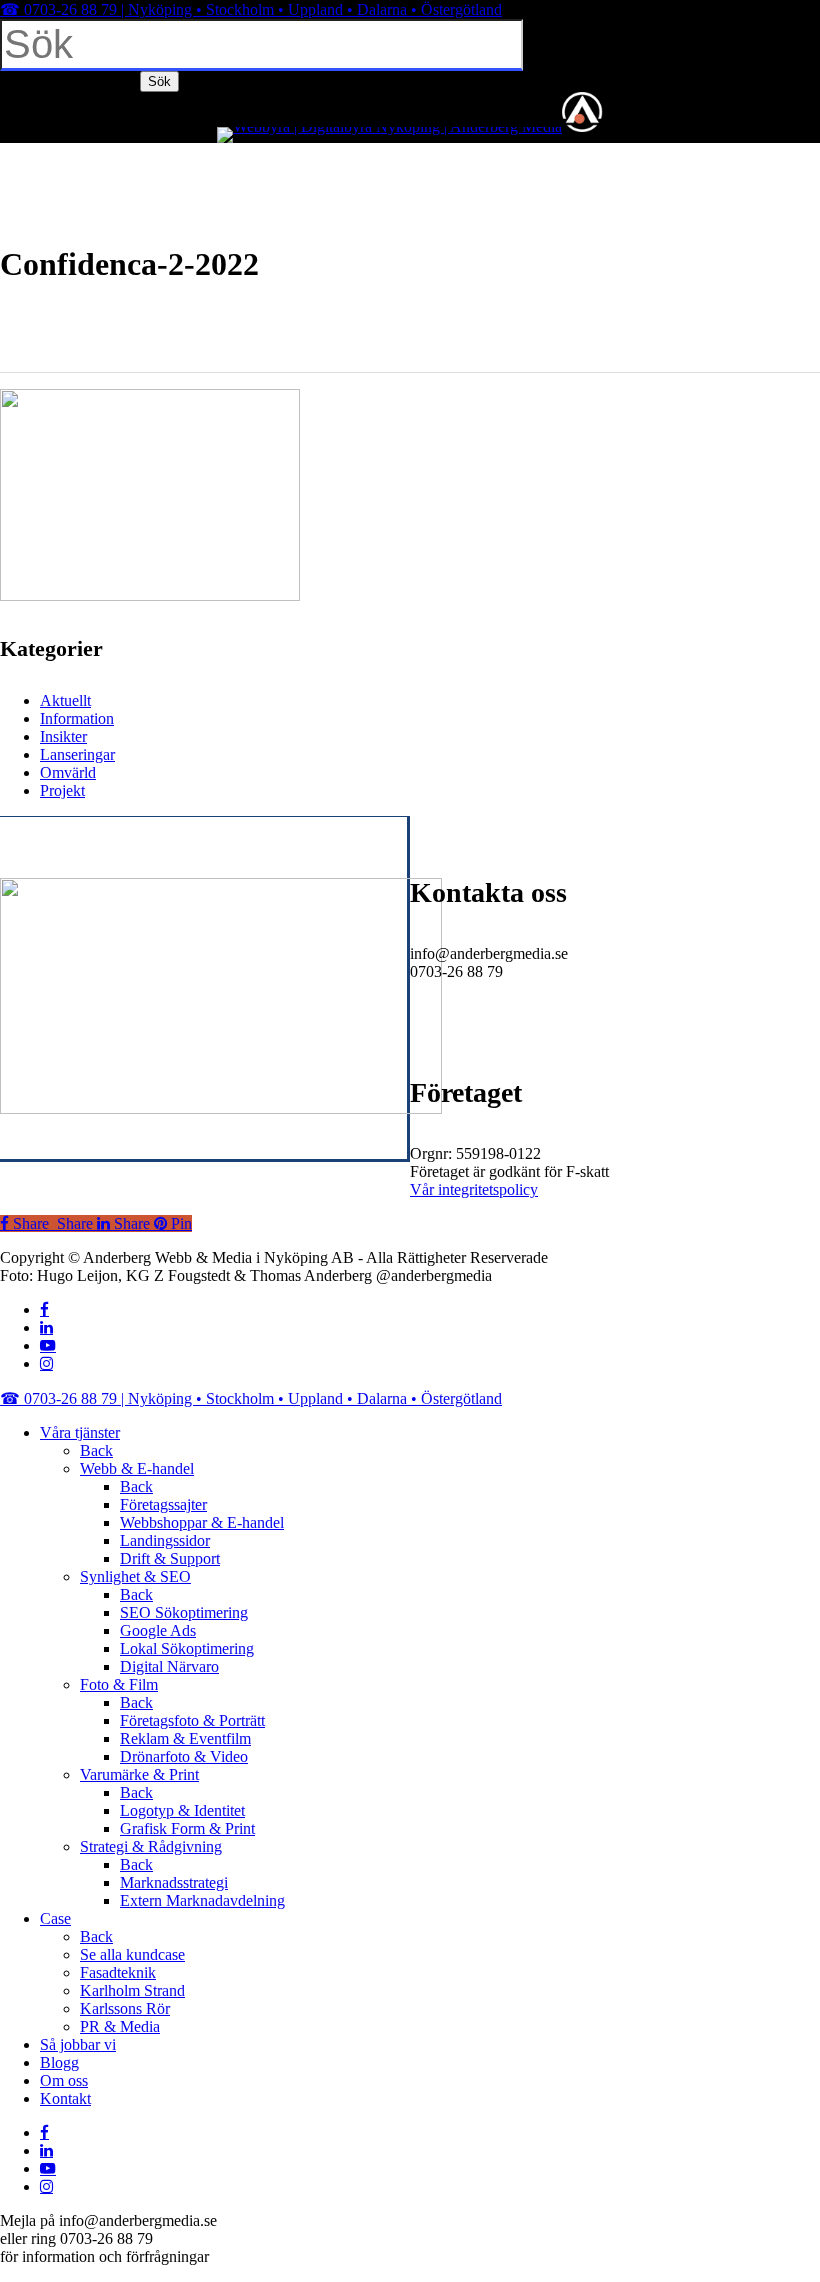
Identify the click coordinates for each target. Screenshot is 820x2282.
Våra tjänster (80, 1432)
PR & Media (120, 2026)
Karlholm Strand (132, 1990)
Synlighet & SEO (135, 1576)
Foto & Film (119, 1684)
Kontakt (65, 2098)
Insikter (63, 736)
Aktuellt (65, 700)
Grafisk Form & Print (187, 1828)
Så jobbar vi (78, 2044)
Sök (159, 81)
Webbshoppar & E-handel (202, 1522)
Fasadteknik (118, 1972)
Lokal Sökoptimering (187, 1648)
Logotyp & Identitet (182, 1810)
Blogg (59, 2062)
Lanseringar (77, 754)
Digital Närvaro (169, 1666)
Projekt (62, 790)
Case (55, 1918)
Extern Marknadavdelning (202, 1900)
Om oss (64, 2080)
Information (77, 718)
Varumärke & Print (139, 1774)
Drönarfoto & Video (184, 1756)
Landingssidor (165, 1540)
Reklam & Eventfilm (185, 1738)
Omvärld (68, 772)
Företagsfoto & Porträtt (192, 1720)
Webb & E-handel (137, 1468)
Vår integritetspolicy (474, 1189)
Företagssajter (163, 1504)
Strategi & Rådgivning (151, 1846)
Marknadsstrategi (174, 1882)
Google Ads (158, 1630)
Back (96, 1450)
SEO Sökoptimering (184, 1612)
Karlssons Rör (125, 2008)
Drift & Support (170, 1558)
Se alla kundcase (132, 1954)
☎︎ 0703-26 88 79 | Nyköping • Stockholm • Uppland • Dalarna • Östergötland (251, 9)
